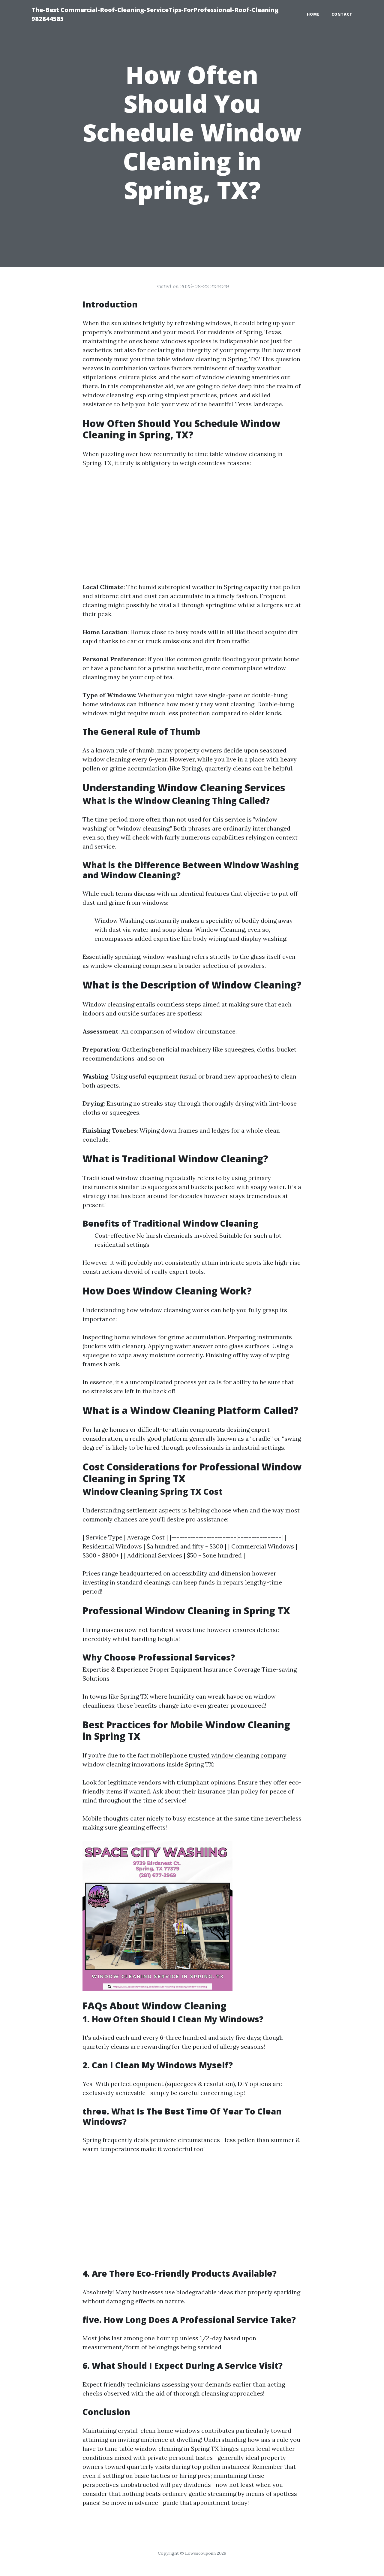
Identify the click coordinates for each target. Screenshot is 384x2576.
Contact (342, 14)
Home (313, 14)
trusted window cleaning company (238, 1755)
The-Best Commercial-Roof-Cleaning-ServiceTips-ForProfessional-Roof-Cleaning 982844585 (155, 14)
